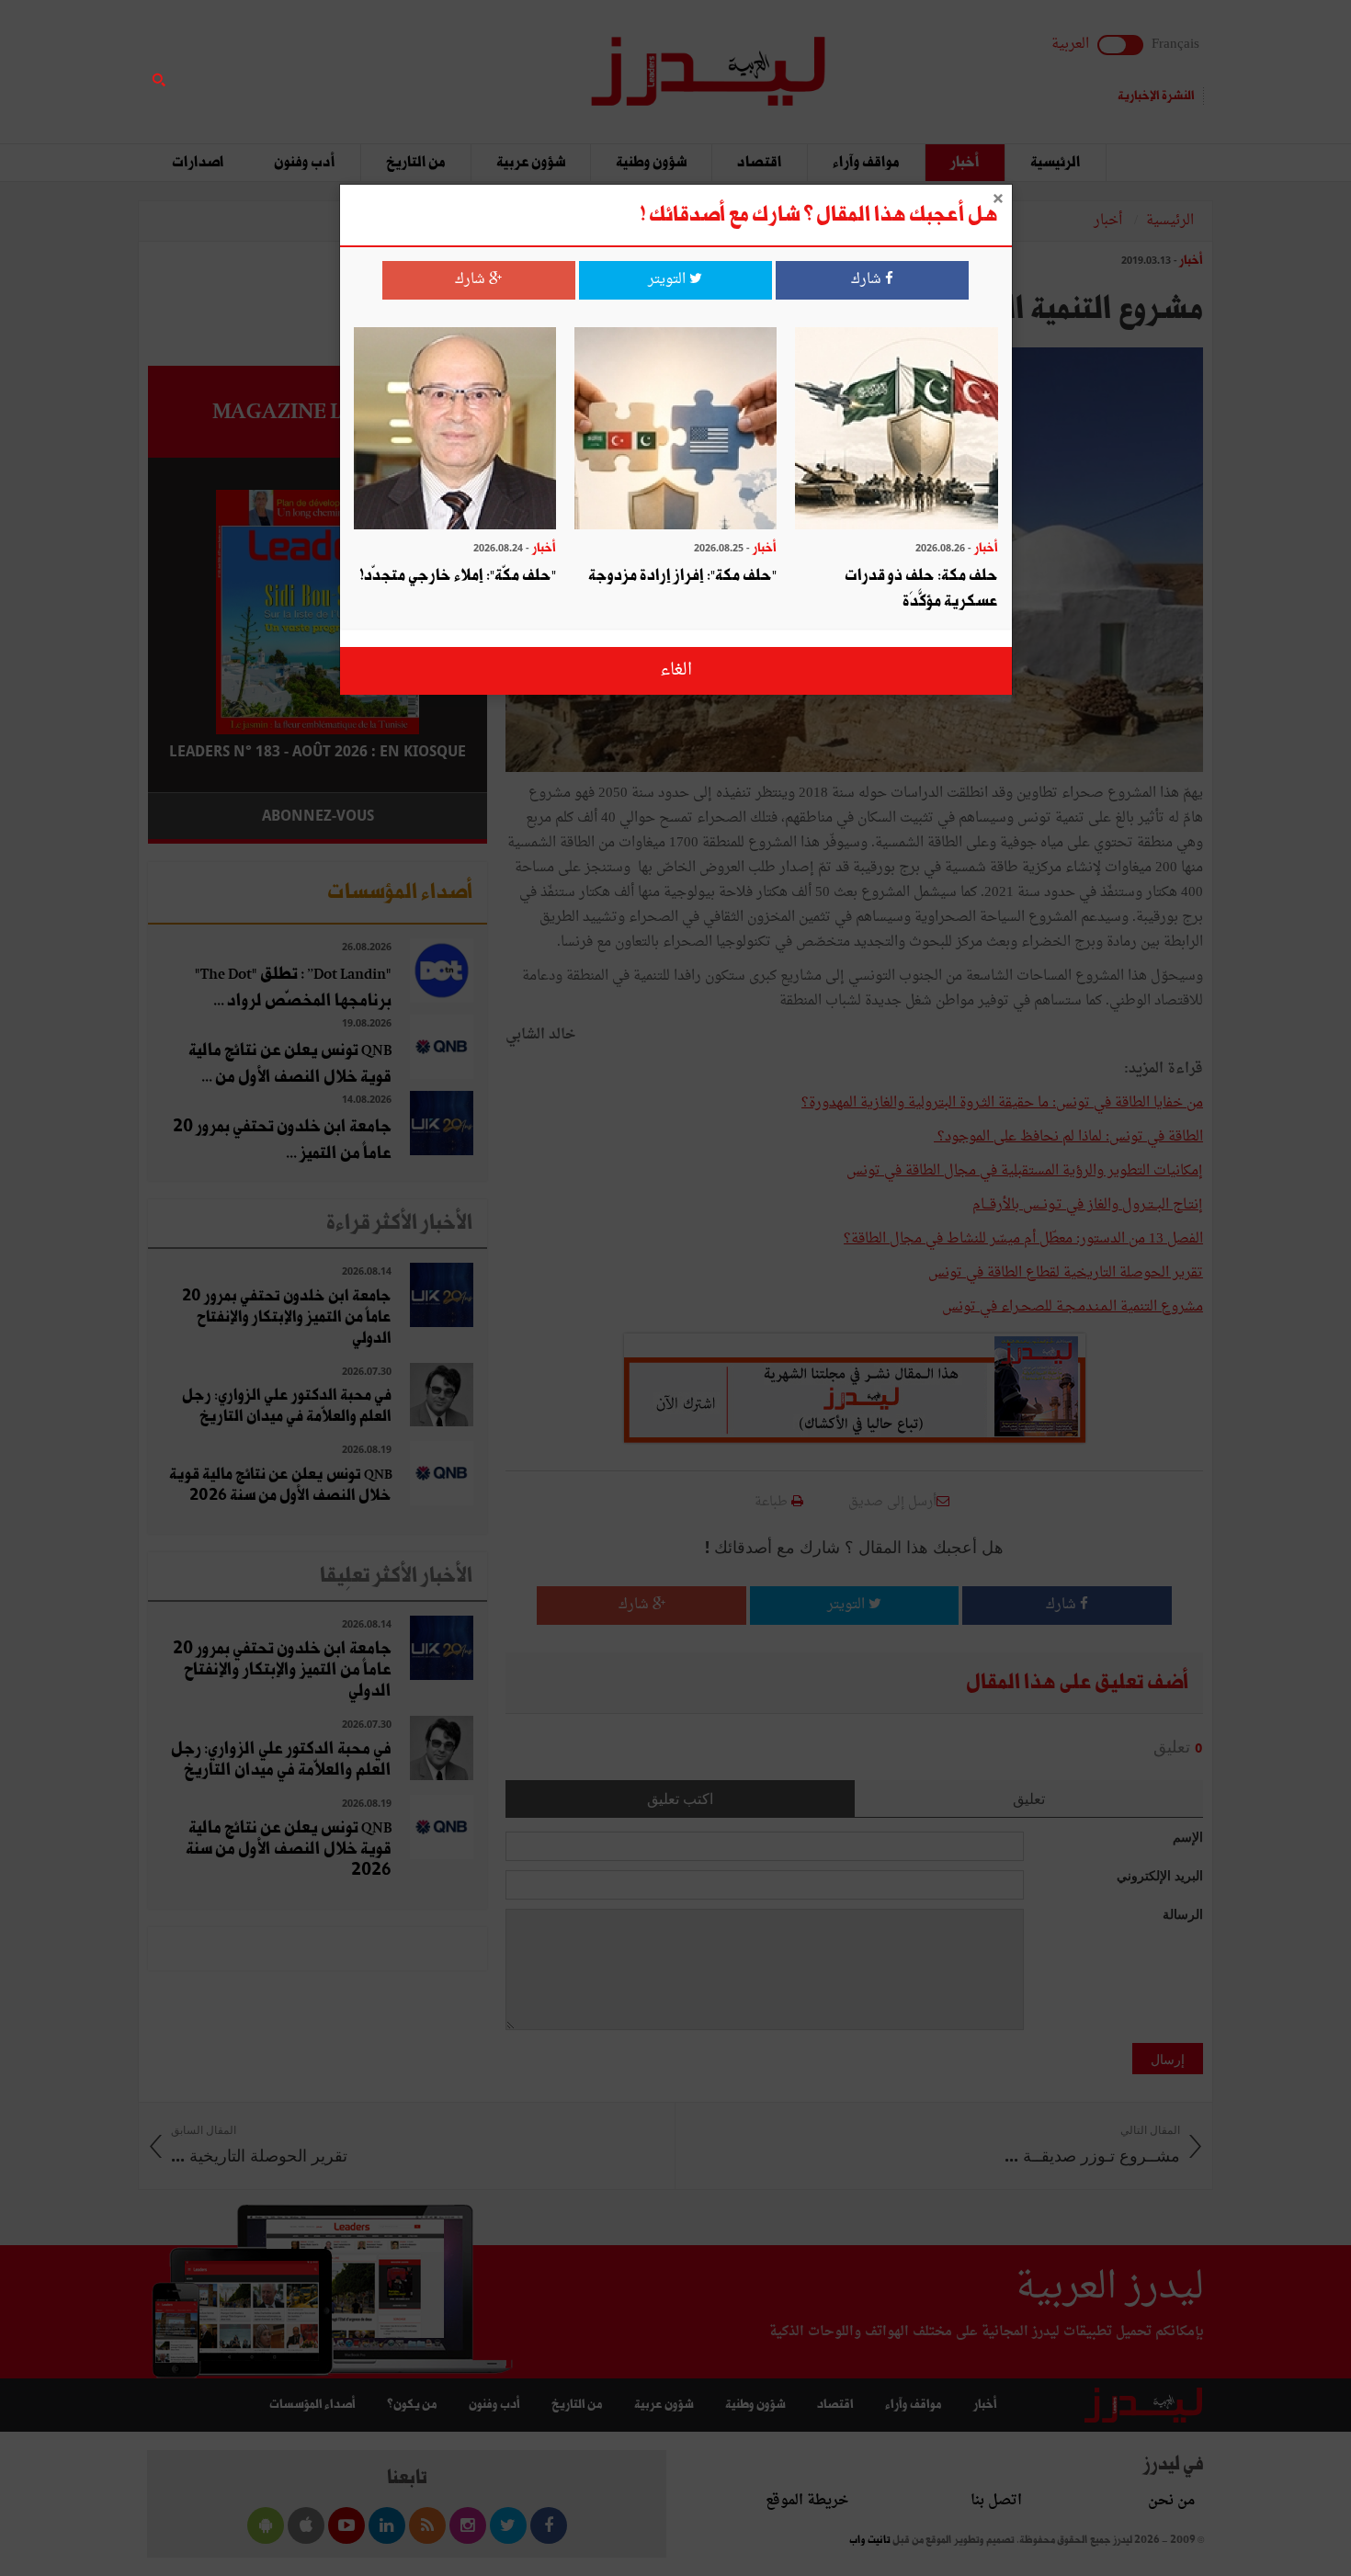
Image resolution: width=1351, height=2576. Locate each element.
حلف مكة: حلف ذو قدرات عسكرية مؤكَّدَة (921, 589)
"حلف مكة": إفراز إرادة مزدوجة (682, 576)
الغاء (676, 670)
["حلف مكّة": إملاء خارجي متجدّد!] (455, 431)
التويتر (669, 280)
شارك (868, 280)
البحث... (477, 61)
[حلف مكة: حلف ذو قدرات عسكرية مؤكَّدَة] (896, 431)
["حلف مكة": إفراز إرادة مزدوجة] (675, 431)
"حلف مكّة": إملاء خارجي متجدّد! (458, 576)
